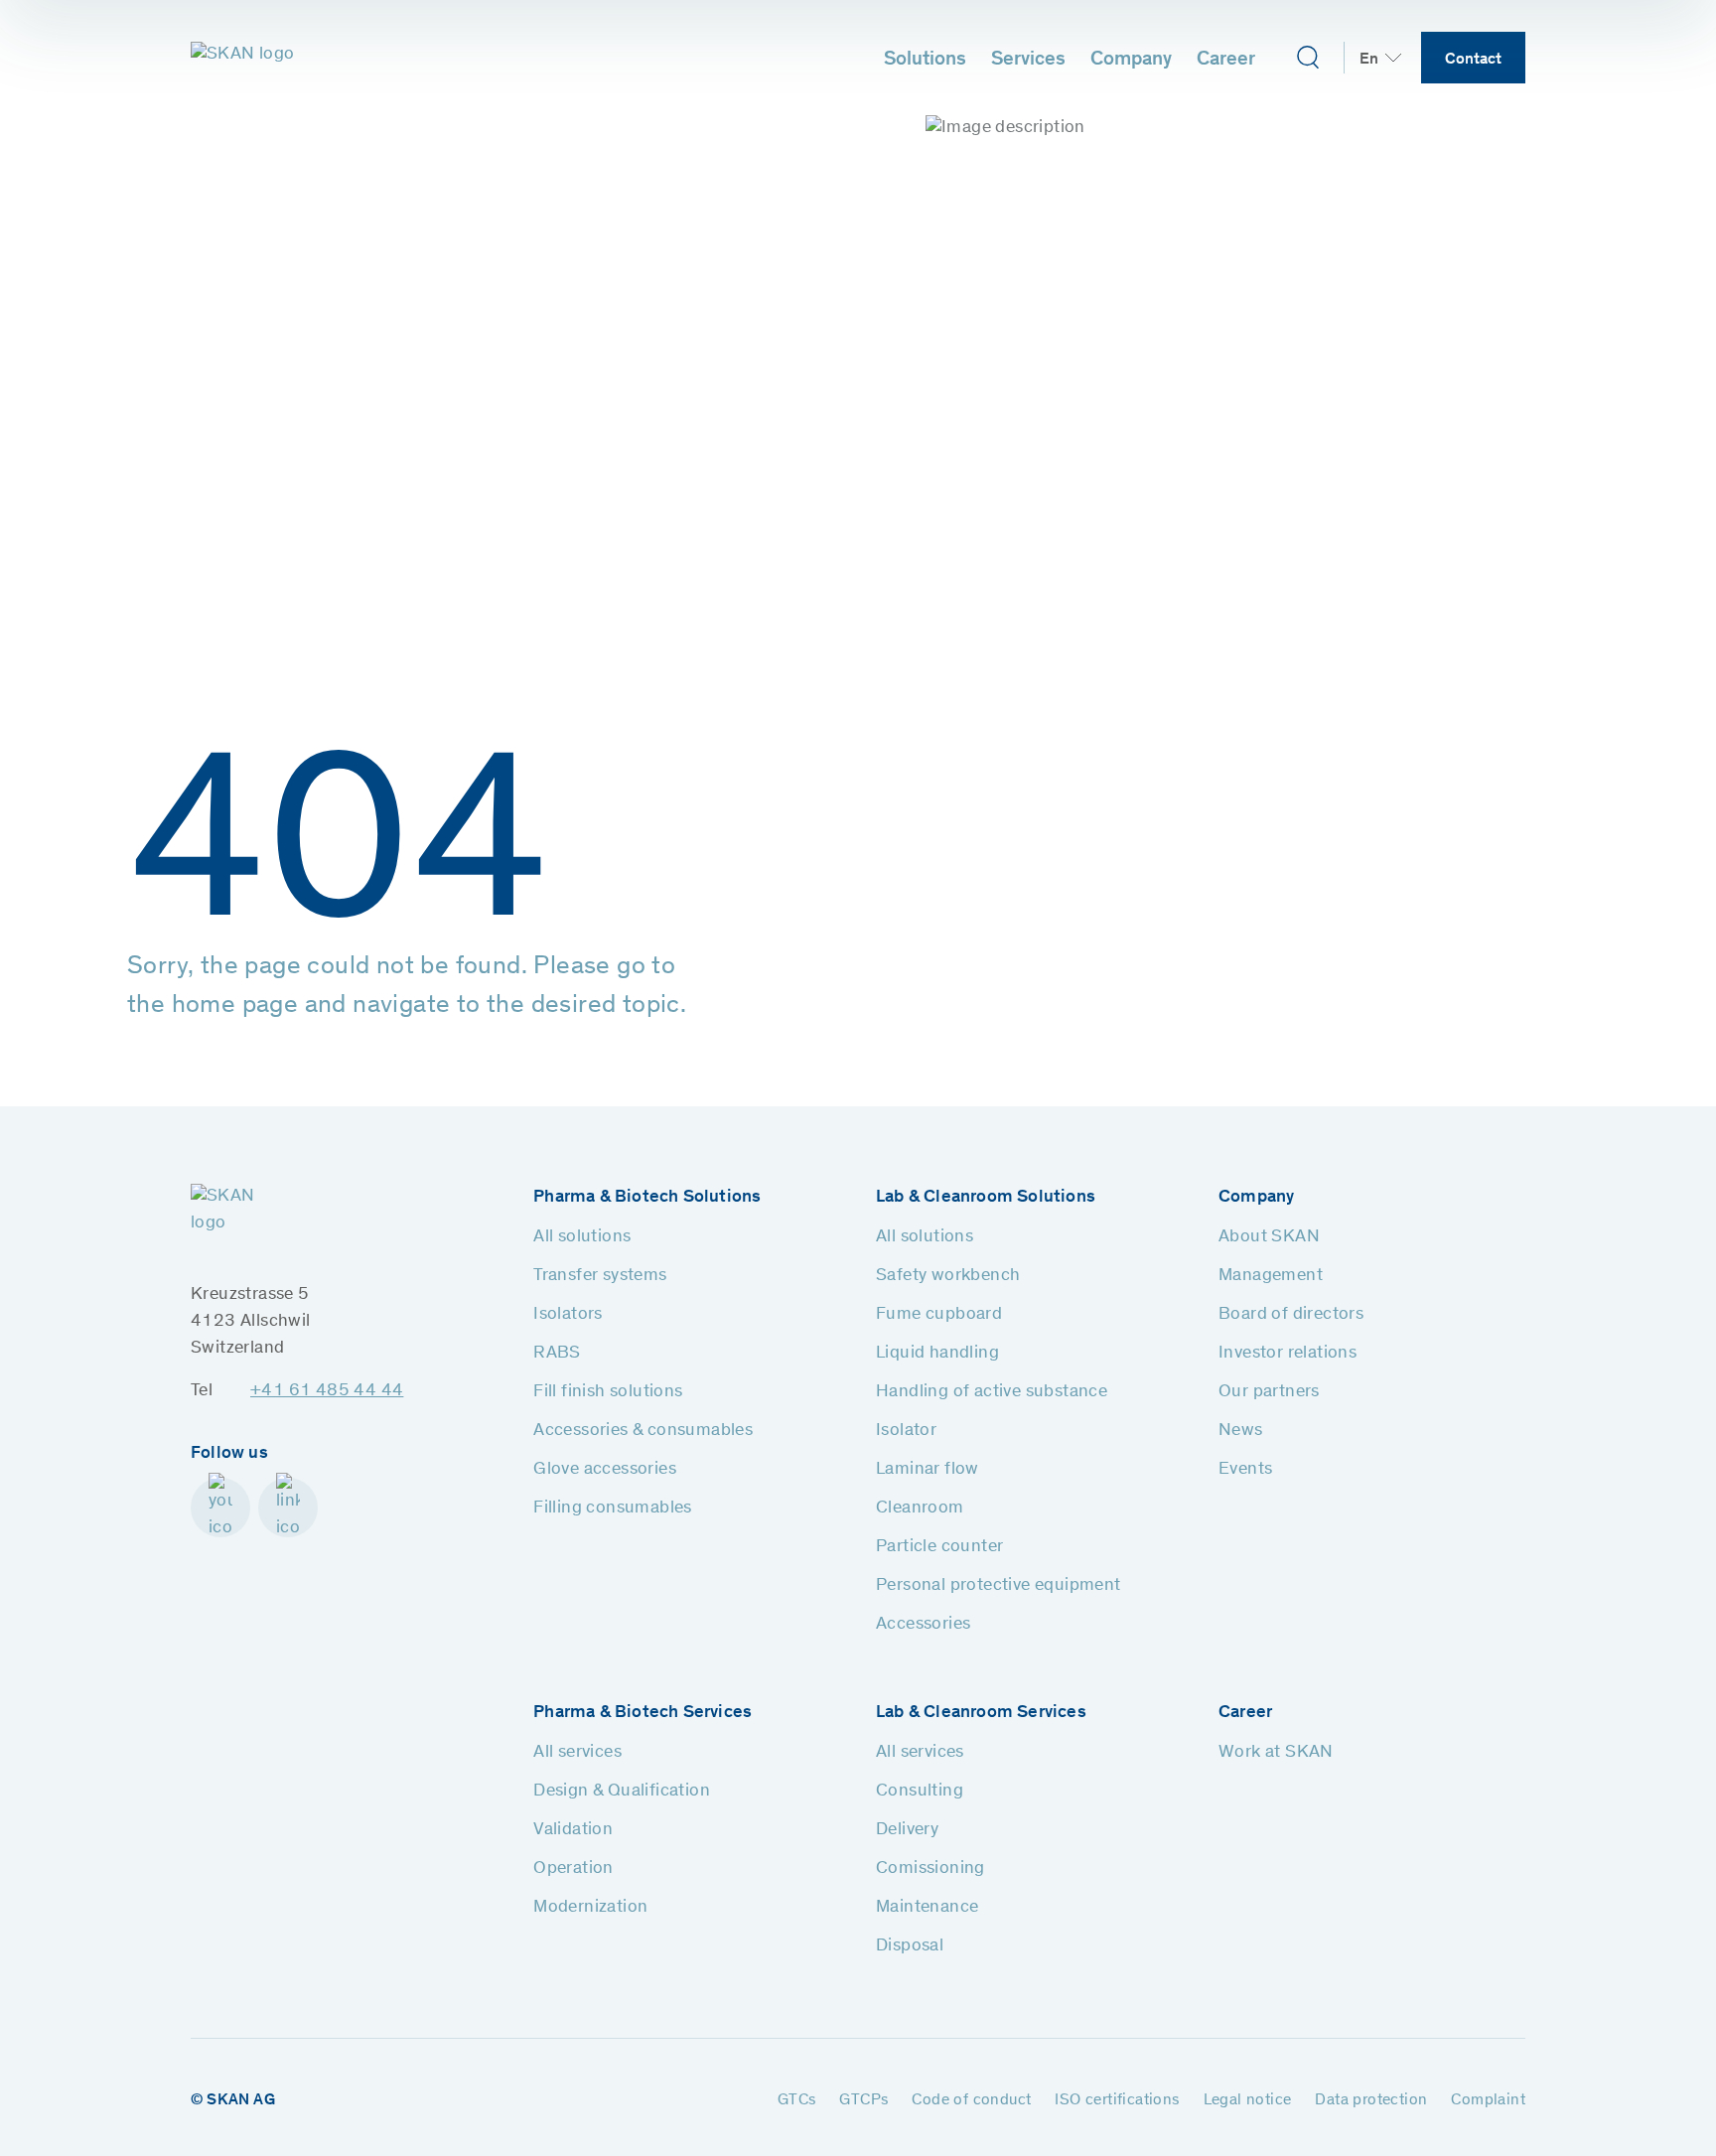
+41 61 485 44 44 (327, 1391)
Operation (573, 1869)
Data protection (1371, 2100)
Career (1226, 61)
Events (1245, 1470)
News (1241, 1431)
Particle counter (939, 1547)
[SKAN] (243, 58)
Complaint (1488, 2100)
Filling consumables (613, 1509)
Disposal (910, 1946)
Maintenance (927, 1908)
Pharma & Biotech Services (643, 1713)
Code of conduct (971, 2100)
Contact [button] (1473, 60)
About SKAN (1269, 1237)
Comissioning (930, 1869)
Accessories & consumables (643, 1431)
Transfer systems (600, 1276)
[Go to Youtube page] (220, 1508)
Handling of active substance (992, 1392)
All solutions (582, 1237)
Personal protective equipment (999, 1586)
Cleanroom (920, 1509)
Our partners (1269, 1392)
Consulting (920, 1792)
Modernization (590, 1908)
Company (1131, 61)
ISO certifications (1117, 2100)
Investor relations (1287, 1354)
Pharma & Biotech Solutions (647, 1198)
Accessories (923, 1625)
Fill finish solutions (608, 1392)
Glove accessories (605, 1470)
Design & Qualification (622, 1792)
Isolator (906, 1431)
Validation (573, 1830)
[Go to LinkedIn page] (288, 1508)
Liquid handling (937, 1354)
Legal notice (1248, 2100)
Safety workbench (948, 1276)
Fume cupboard (939, 1315)
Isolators (568, 1315)
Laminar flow (928, 1470)
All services (577, 1753)
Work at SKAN (1276, 1753)
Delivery (907, 1830)
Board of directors (1291, 1315)
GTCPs (863, 2100)
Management (1271, 1276)
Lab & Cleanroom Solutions (986, 1198)
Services (1028, 61)
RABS (557, 1354)
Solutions (925, 61)
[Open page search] (1307, 58)
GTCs (797, 2100)
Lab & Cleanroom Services (981, 1713)
